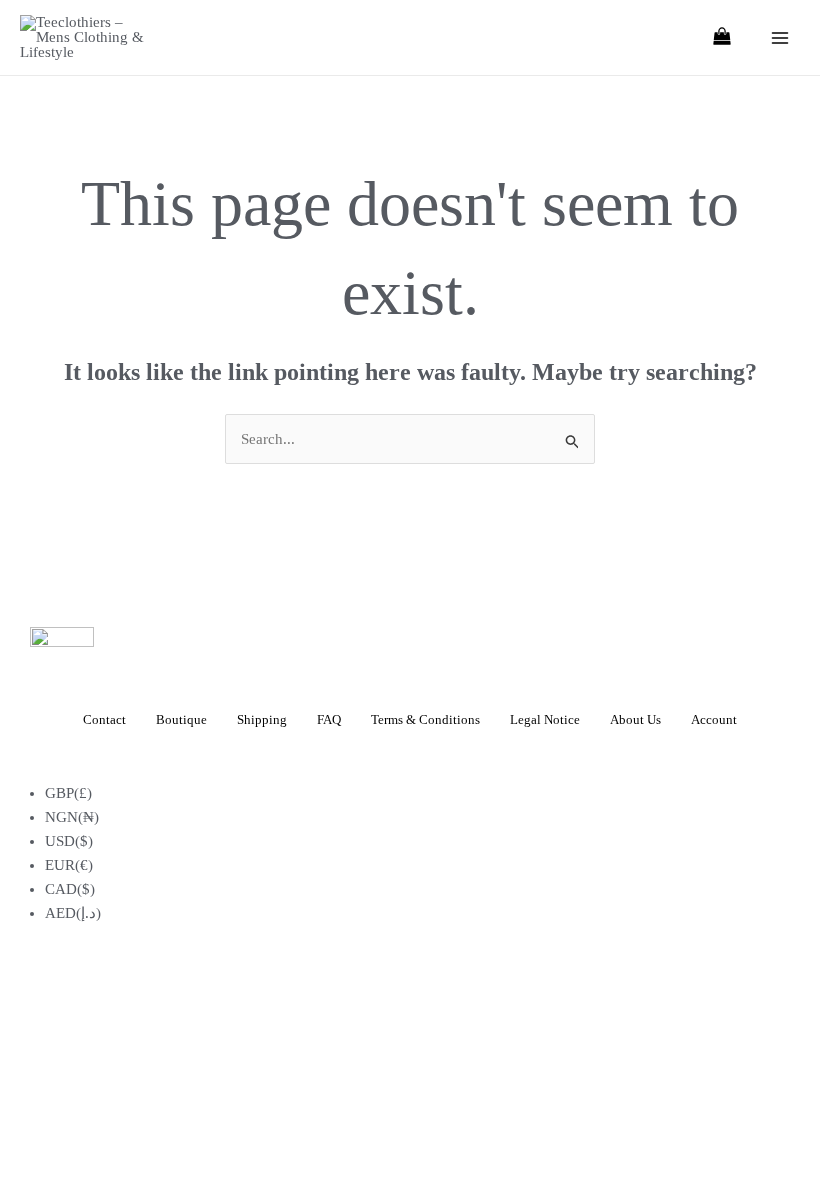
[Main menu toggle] (779, 37)
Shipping (262, 719)
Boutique (181, 719)
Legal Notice (545, 719)
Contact (104, 719)
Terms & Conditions (425, 719)
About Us (635, 719)
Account (714, 719)
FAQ (329, 719)
